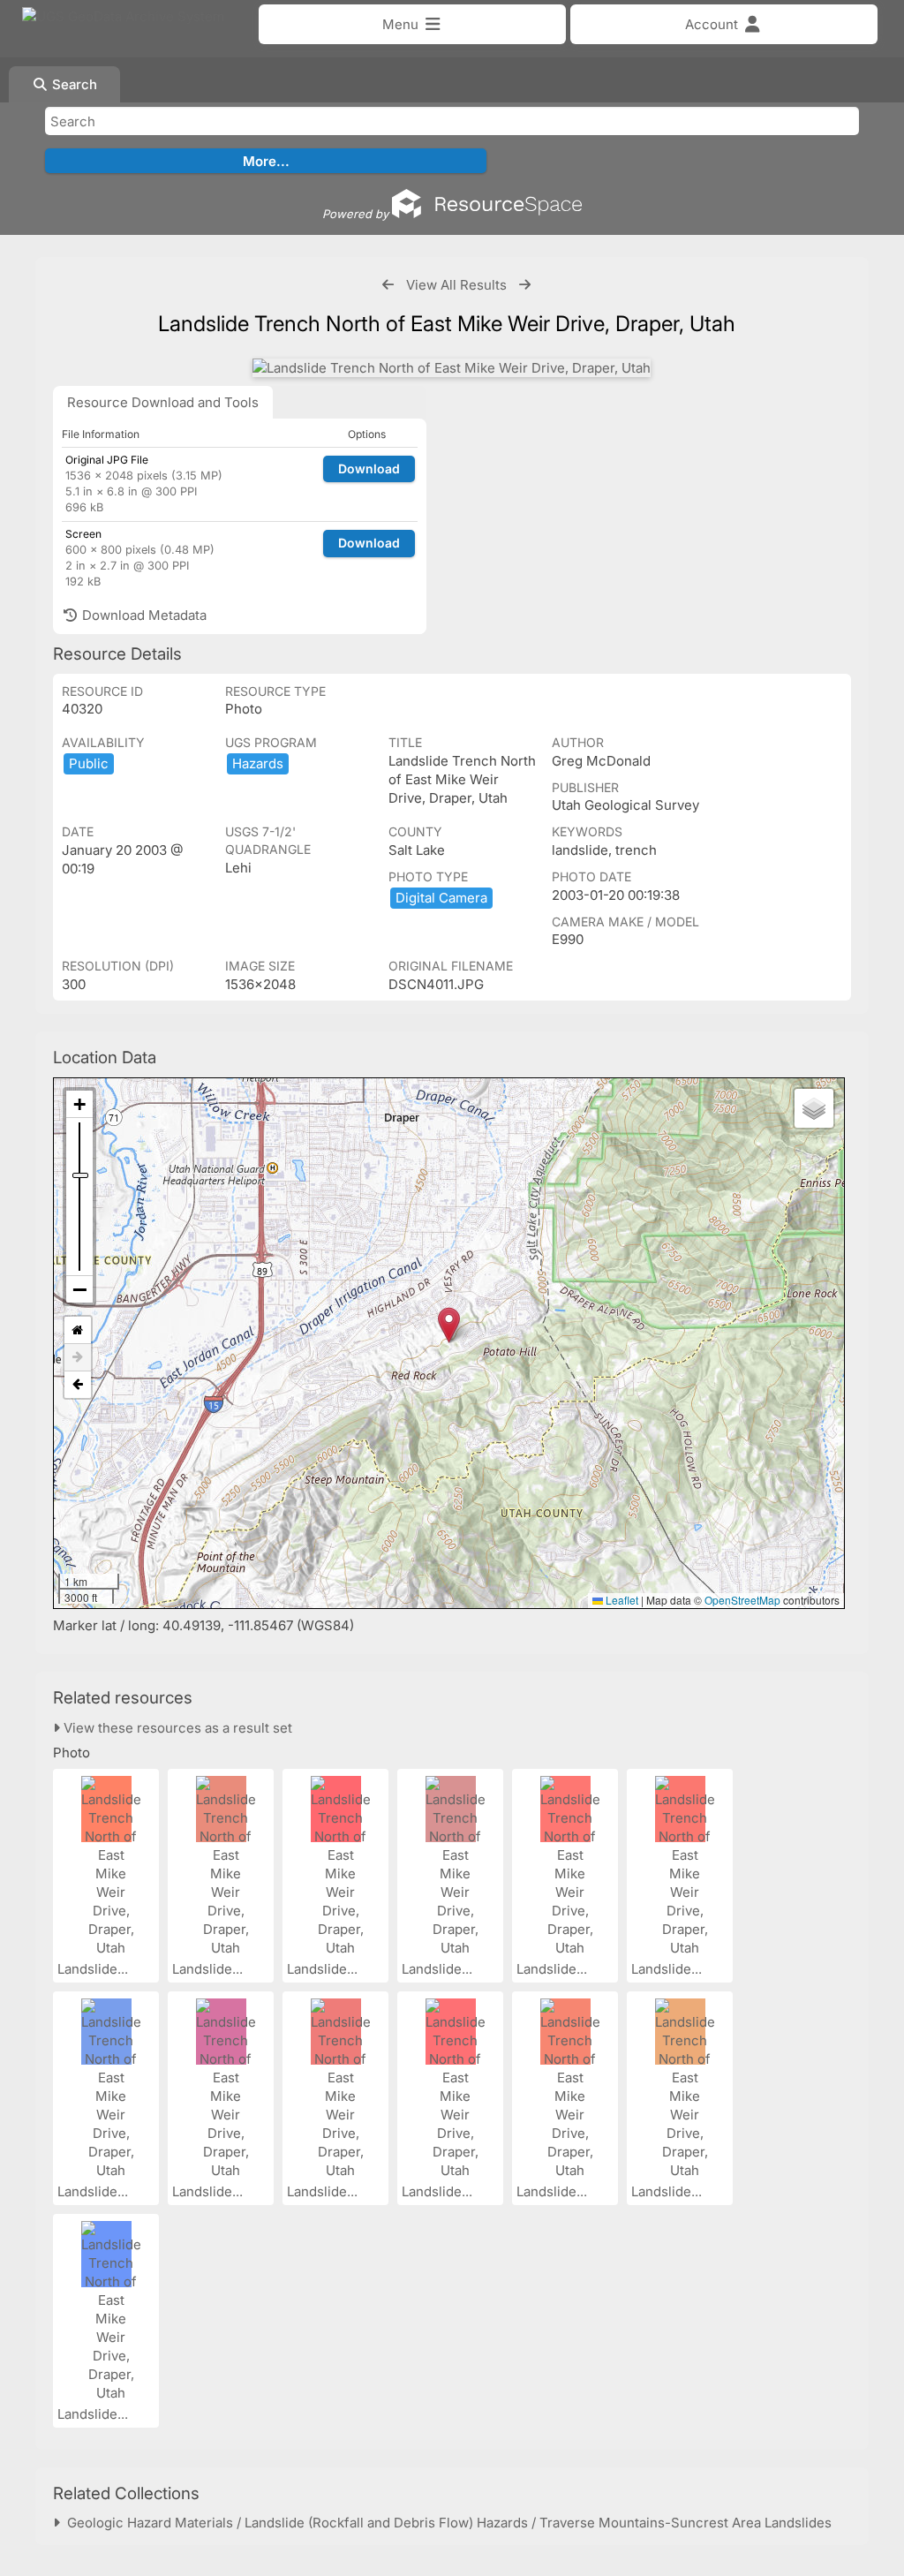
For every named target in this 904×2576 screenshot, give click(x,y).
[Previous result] (388, 285)
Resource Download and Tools (163, 402)
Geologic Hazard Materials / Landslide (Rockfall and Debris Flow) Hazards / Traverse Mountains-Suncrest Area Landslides (446, 2523)
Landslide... (94, 1969)
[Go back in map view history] (78, 1385)
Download (369, 468)
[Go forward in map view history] (78, 1358)
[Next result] (525, 285)
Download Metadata (143, 615)
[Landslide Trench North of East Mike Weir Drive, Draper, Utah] (452, 368)
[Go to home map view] (78, 1330)
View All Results (456, 285)
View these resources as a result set (176, 1728)
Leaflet (621, 1600)
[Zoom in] (79, 1104)
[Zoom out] (79, 1289)
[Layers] (814, 1108)
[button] (449, 1325)
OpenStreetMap (742, 1600)
